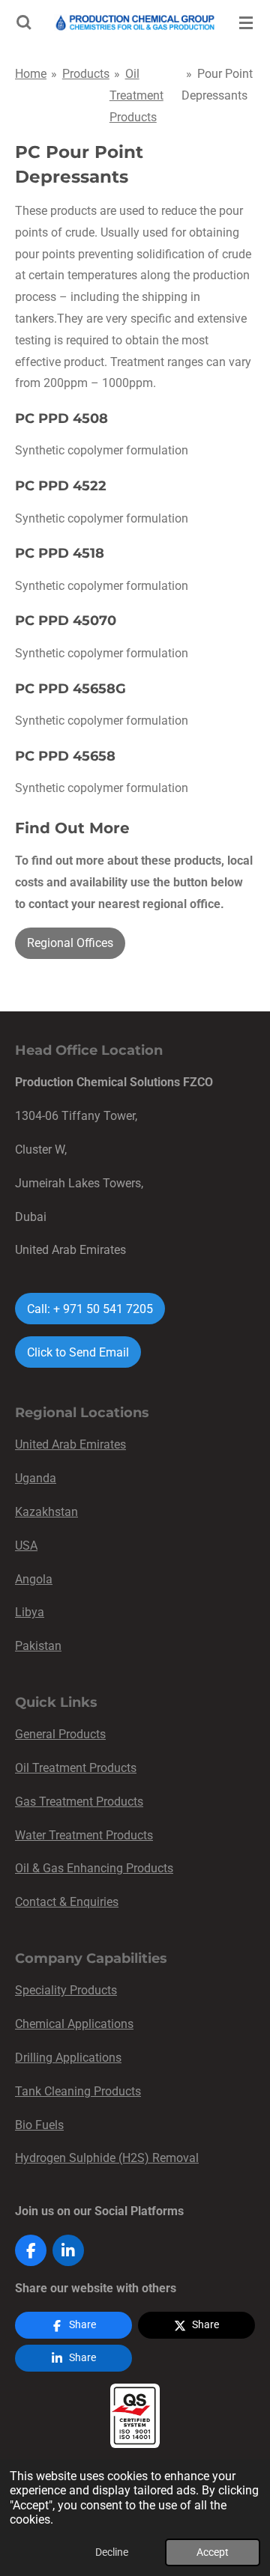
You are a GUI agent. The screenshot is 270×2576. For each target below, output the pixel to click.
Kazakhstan (46, 1512)
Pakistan (38, 1646)
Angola (34, 1579)
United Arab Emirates (70, 1444)
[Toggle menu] (246, 22)
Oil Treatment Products (136, 95)
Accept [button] (213, 2552)
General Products (60, 1734)
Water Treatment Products (84, 1835)
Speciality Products (66, 1990)
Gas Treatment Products (79, 1802)
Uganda (36, 1478)
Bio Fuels (39, 2125)
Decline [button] (112, 2552)
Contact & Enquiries (67, 1902)
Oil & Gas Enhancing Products (94, 1868)
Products (86, 74)
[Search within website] (24, 22)
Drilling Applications (68, 2058)
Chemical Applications (74, 2024)
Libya (30, 1612)
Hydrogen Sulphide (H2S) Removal (107, 2158)
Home (31, 74)
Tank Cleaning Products (78, 2091)
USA (26, 1546)
